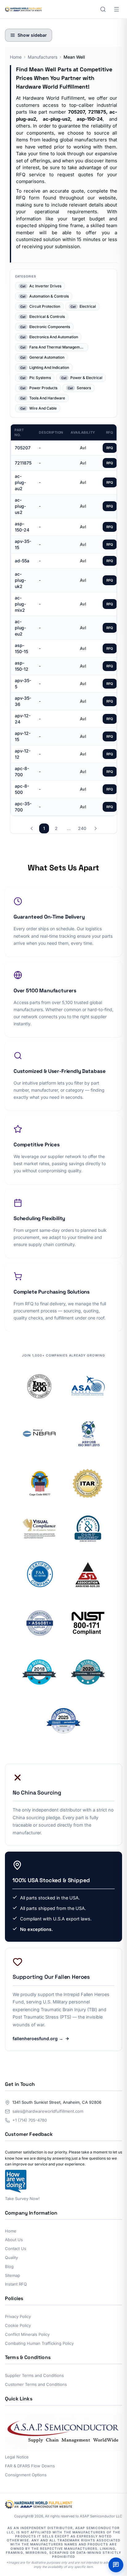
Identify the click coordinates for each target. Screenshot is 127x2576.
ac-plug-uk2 (20, 580)
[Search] (103, 9)
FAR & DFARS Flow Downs (30, 2466)
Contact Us (16, 2249)
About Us (14, 2240)
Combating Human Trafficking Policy (39, 2343)
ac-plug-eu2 (20, 628)
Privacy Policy (18, 2316)
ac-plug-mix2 (20, 604)
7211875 (23, 463)
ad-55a (22, 561)
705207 (23, 448)
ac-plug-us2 (20, 506)
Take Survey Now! (22, 2199)
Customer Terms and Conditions (36, 2384)
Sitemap (12, 2275)
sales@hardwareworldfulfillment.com (48, 2111)
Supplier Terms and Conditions (34, 2375)
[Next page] (96, 828)
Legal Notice (17, 2457)
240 (82, 828)
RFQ (110, 448)
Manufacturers (43, 57)
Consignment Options (26, 2475)
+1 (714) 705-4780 (30, 2120)
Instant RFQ (16, 2284)
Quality (11, 2257)
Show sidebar (32, 35)
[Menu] (117, 9)
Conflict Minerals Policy (27, 2334)
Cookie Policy (18, 2325)
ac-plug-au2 (20, 482)
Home (16, 57)
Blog (9, 2266)
